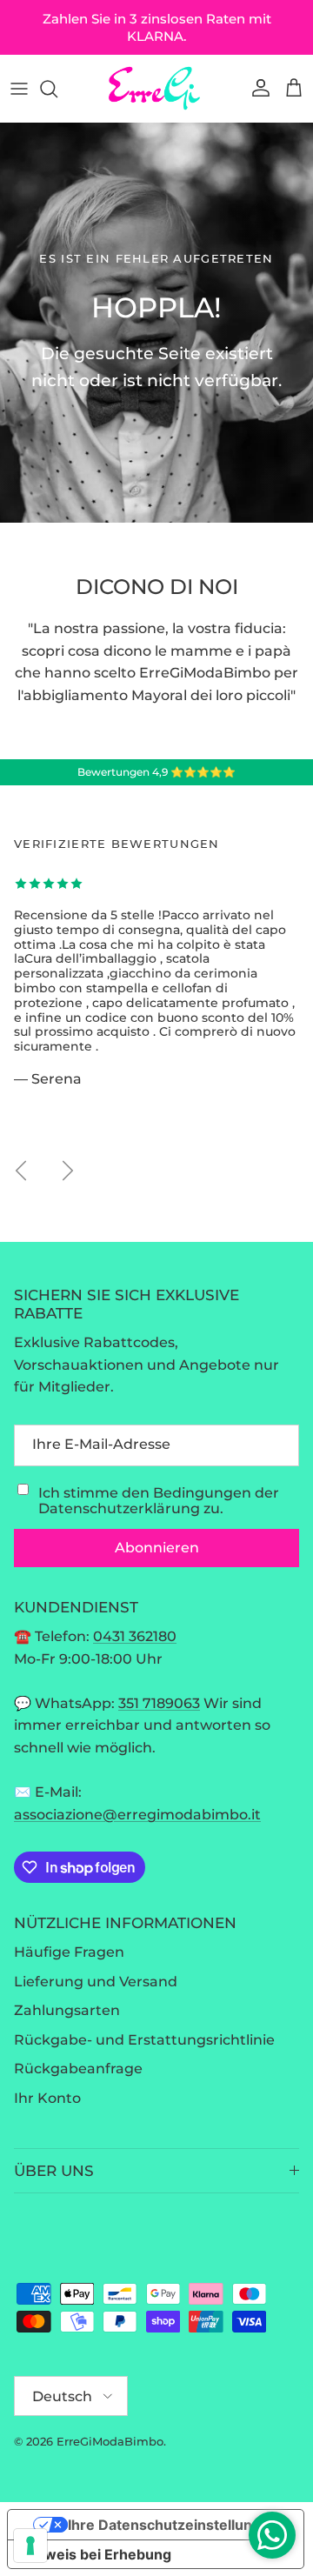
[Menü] (19, 89)
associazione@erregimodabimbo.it (137, 1815)
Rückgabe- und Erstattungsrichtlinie (144, 2040)
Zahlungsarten (67, 2010)
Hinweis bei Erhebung (97, 2554)
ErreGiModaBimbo (110, 2441)
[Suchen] (57, 89)
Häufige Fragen (69, 1952)
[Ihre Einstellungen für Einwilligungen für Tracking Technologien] (30, 2546)
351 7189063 (159, 1703)
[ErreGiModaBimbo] (156, 88)
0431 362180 (135, 1636)
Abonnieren (157, 1548)
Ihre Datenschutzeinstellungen (173, 2525)
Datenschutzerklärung (119, 1508)
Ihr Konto (47, 2098)
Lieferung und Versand (96, 1982)
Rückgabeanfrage (78, 2069)
